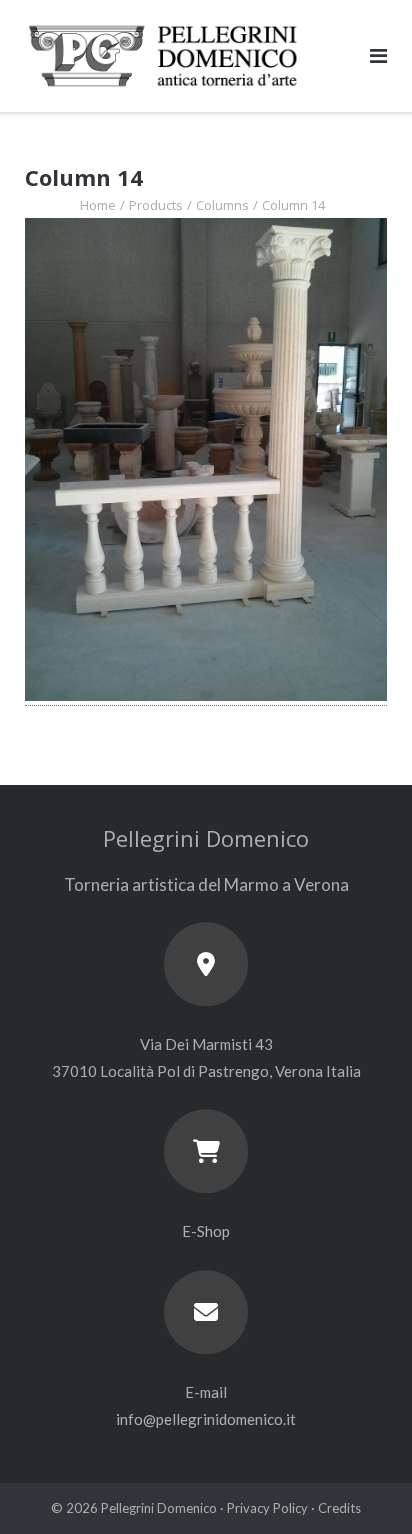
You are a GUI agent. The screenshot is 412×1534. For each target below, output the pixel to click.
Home (98, 205)
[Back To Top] (362, 1486)
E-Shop (206, 1231)
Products (156, 205)
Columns (222, 205)
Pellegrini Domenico (159, 1508)
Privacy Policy (267, 1508)
